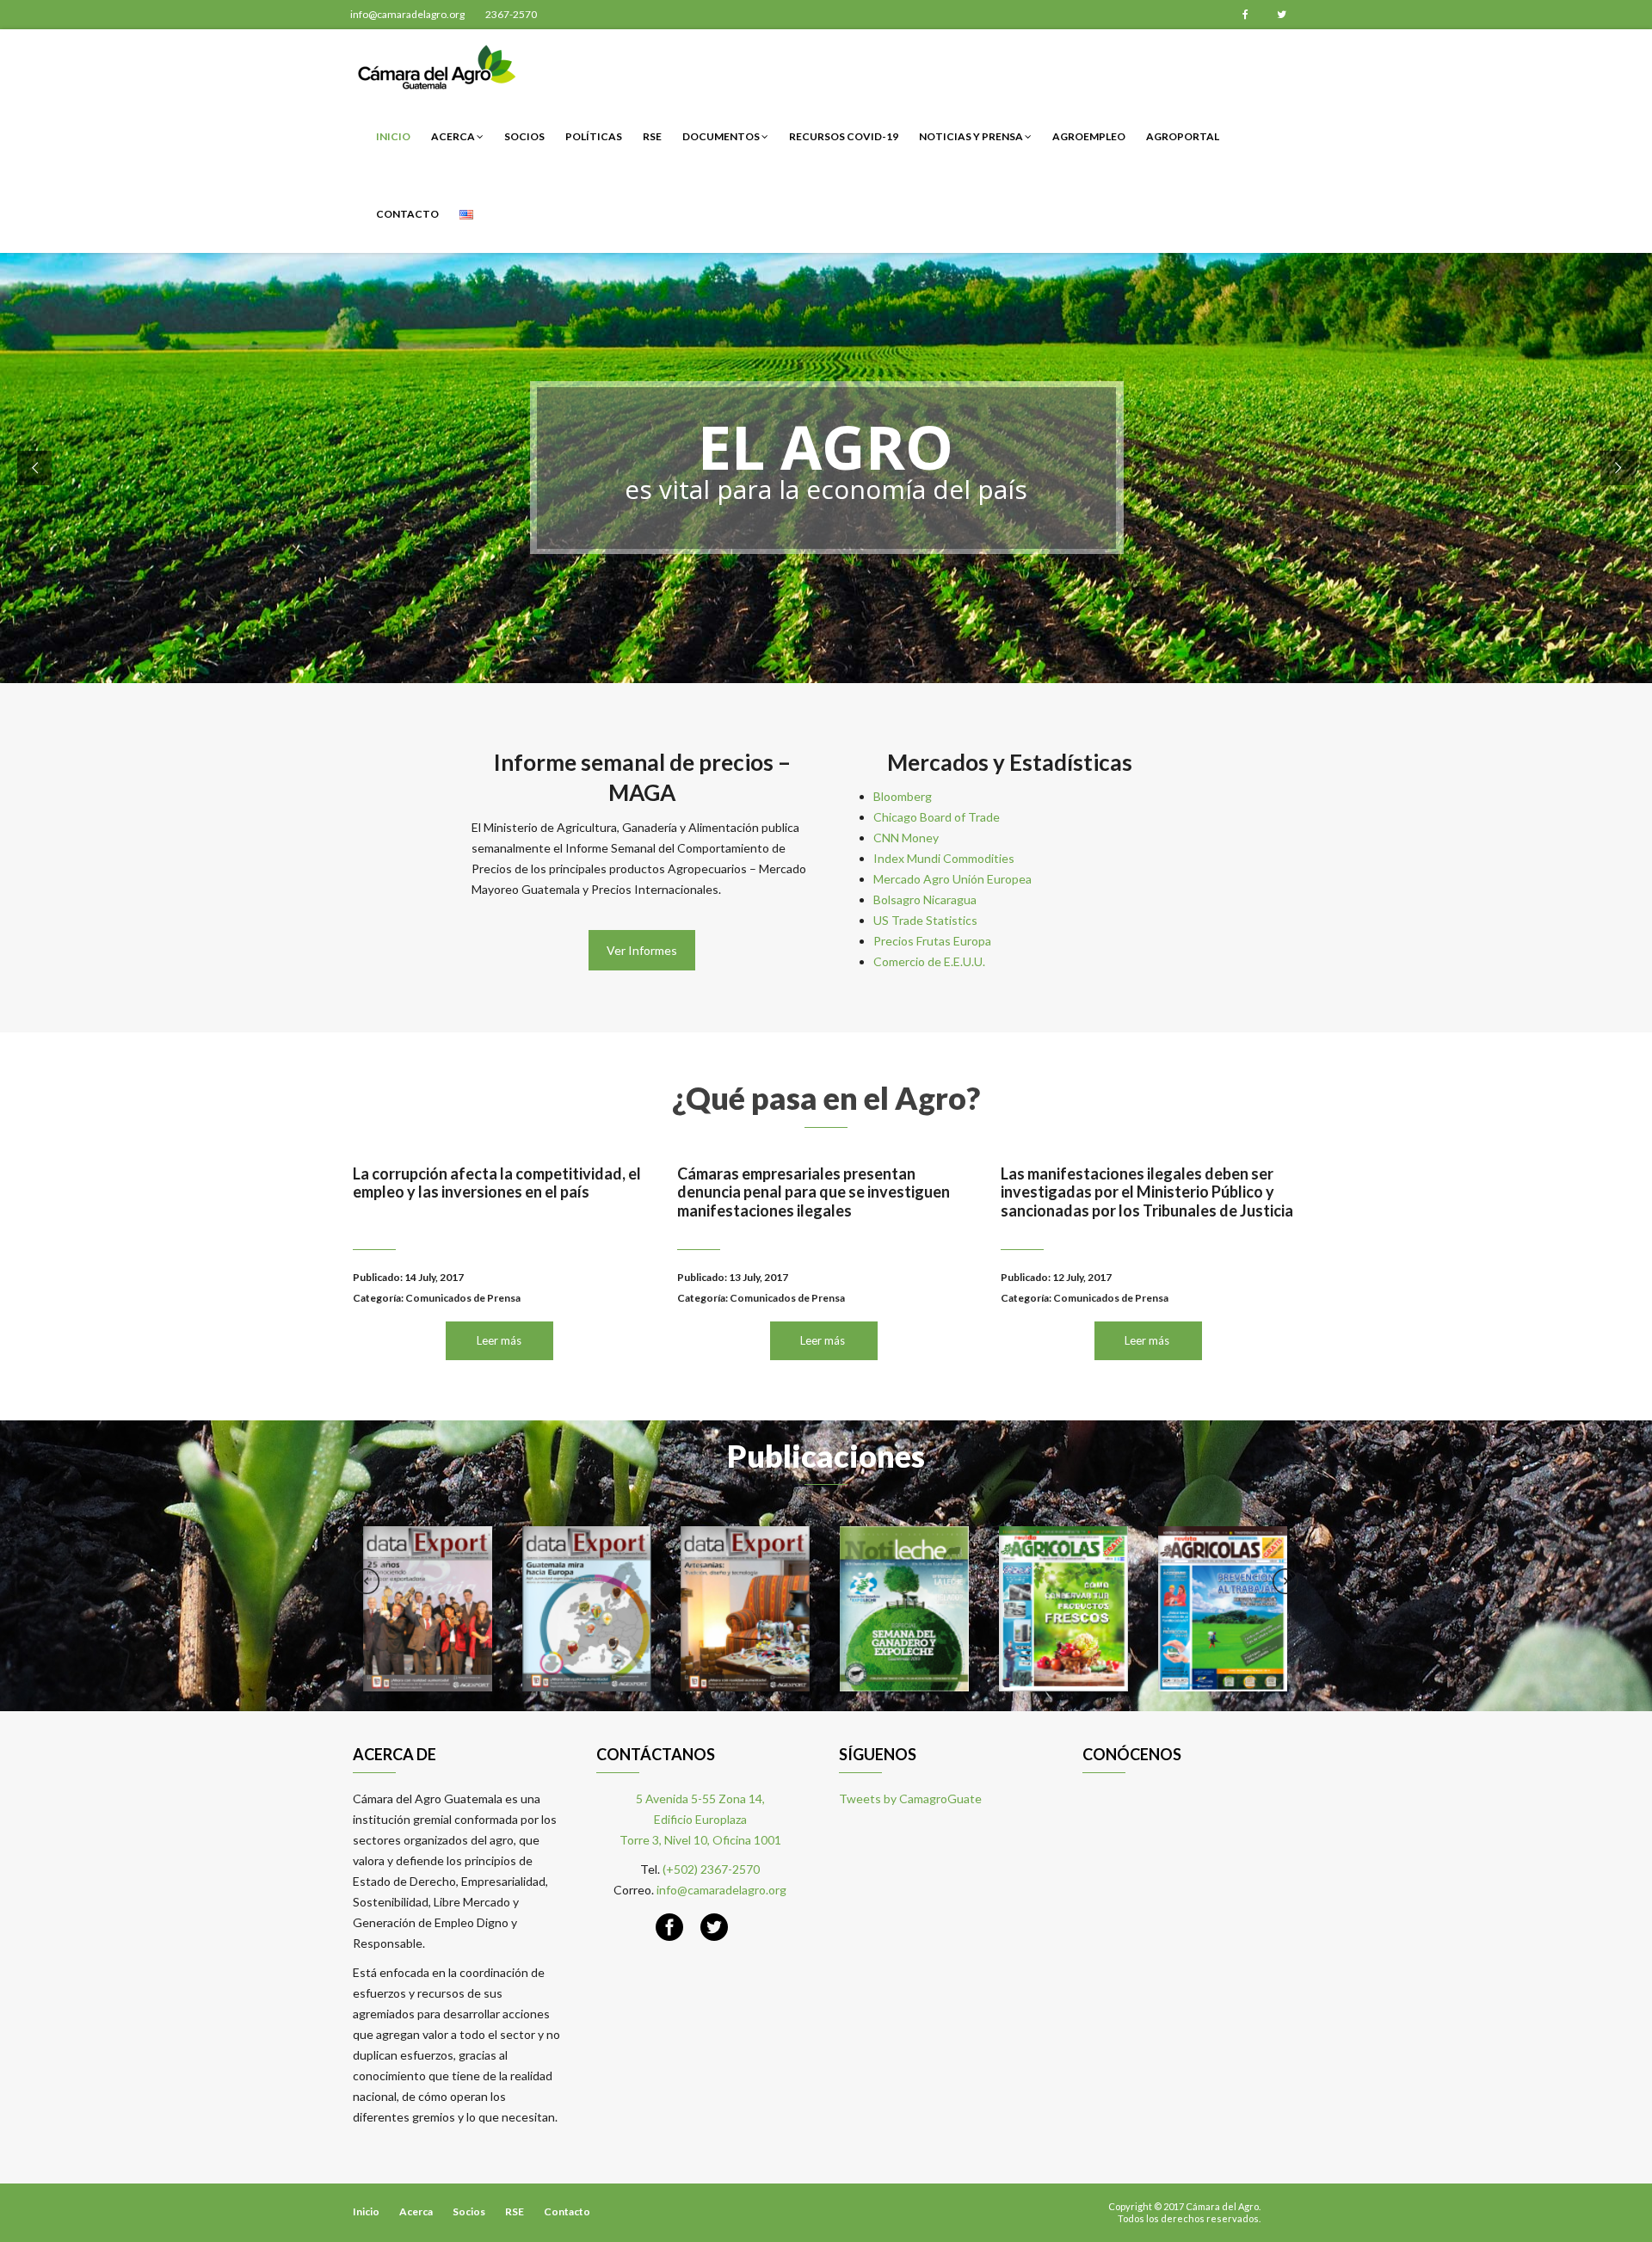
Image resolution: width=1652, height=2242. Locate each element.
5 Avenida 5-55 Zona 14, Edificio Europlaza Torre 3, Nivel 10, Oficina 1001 (700, 1819)
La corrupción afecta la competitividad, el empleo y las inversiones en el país (497, 1183)
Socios (524, 136)
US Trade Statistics (925, 920)
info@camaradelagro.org (407, 14)
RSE (652, 136)
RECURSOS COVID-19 (844, 136)
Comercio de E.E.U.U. (929, 961)
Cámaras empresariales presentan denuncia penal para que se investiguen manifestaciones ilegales (814, 1192)
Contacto (407, 214)
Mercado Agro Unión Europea (952, 879)
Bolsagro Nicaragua (925, 899)
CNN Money (906, 838)
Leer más (499, 1340)
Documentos (722, 136)
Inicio (393, 136)
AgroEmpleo (1089, 136)
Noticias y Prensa (972, 136)
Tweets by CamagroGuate (910, 1799)
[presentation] (367, 1581)
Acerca (454, 136)
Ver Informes (642, 950)
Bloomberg (903, 796)
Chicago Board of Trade (937, 817)
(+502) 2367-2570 (711, 1869)
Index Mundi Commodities (944, 858)
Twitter (1281, 15)
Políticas (594, 136)
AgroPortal (1183, 136)
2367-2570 (511, 14)
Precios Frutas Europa (932, 941)
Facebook (1245, 15)
